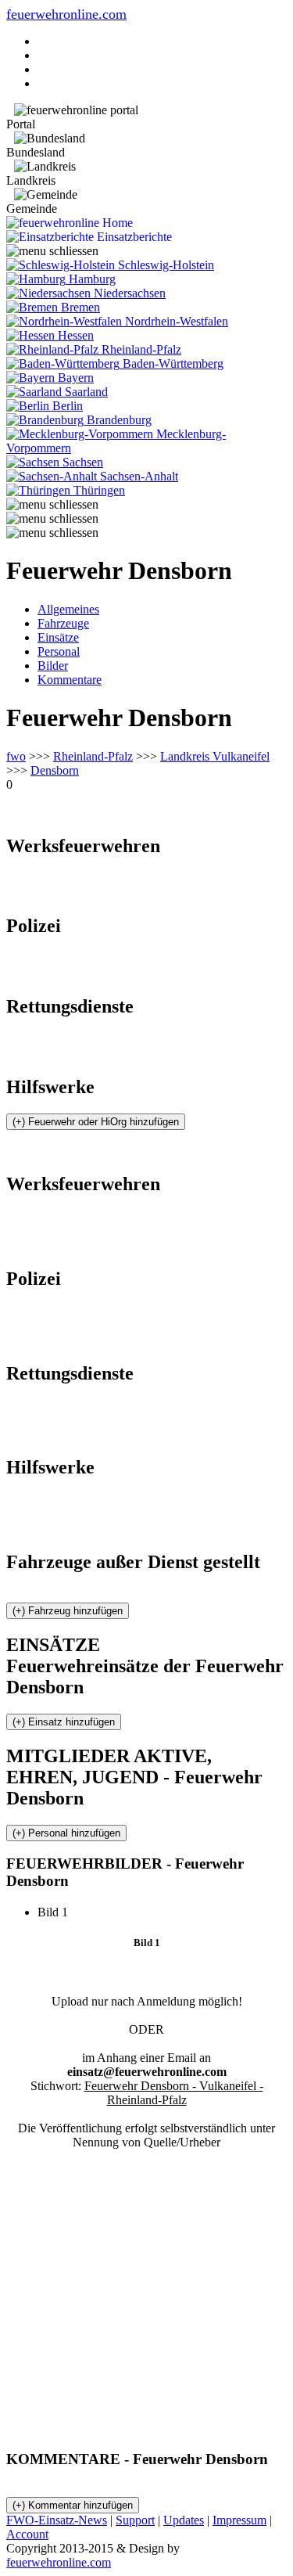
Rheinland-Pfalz (93, 756)
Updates (184, 2520)
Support (135, 2520)
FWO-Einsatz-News (57, 2520)
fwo (16, 756)
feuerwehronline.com (66, 14)
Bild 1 (59, 1912)
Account (27, 2534)
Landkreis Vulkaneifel (215, 756)
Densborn (55, 770)
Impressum (239, 2520)
